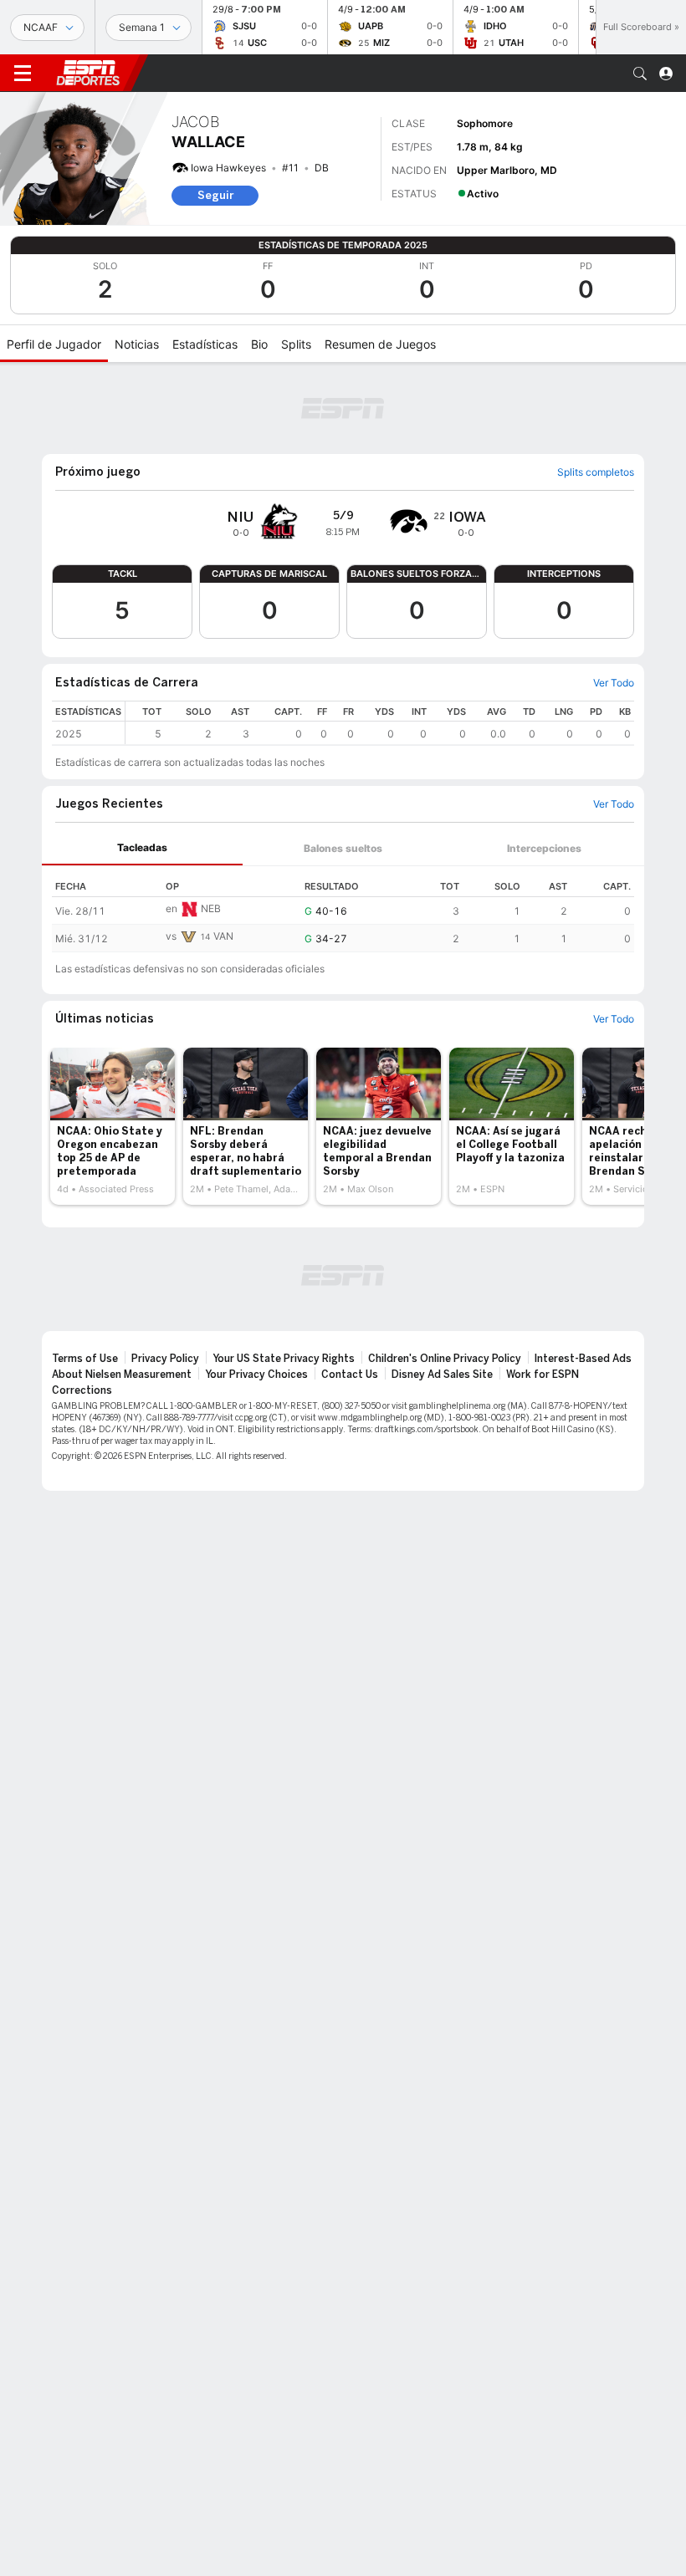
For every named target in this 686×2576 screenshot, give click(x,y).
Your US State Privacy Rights (284, 1359)
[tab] (142, 848)
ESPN (88, 73)
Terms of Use (85, 1359)
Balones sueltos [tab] (343, 848)
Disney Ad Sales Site (442, 1375)
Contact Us (350, 1375)
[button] (640, 74)
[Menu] (23, 74)
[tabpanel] (343, 909)
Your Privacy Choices (256, 1375)
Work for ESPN (543, 1375)
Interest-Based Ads (583, 1359)
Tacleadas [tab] (142, 847)
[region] (380, 723)
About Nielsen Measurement (122, 1375)
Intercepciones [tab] (544, 848)
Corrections (82, 1390)
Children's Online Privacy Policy (445, 1359)
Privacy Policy (165, 1359)
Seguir (215, 195)
